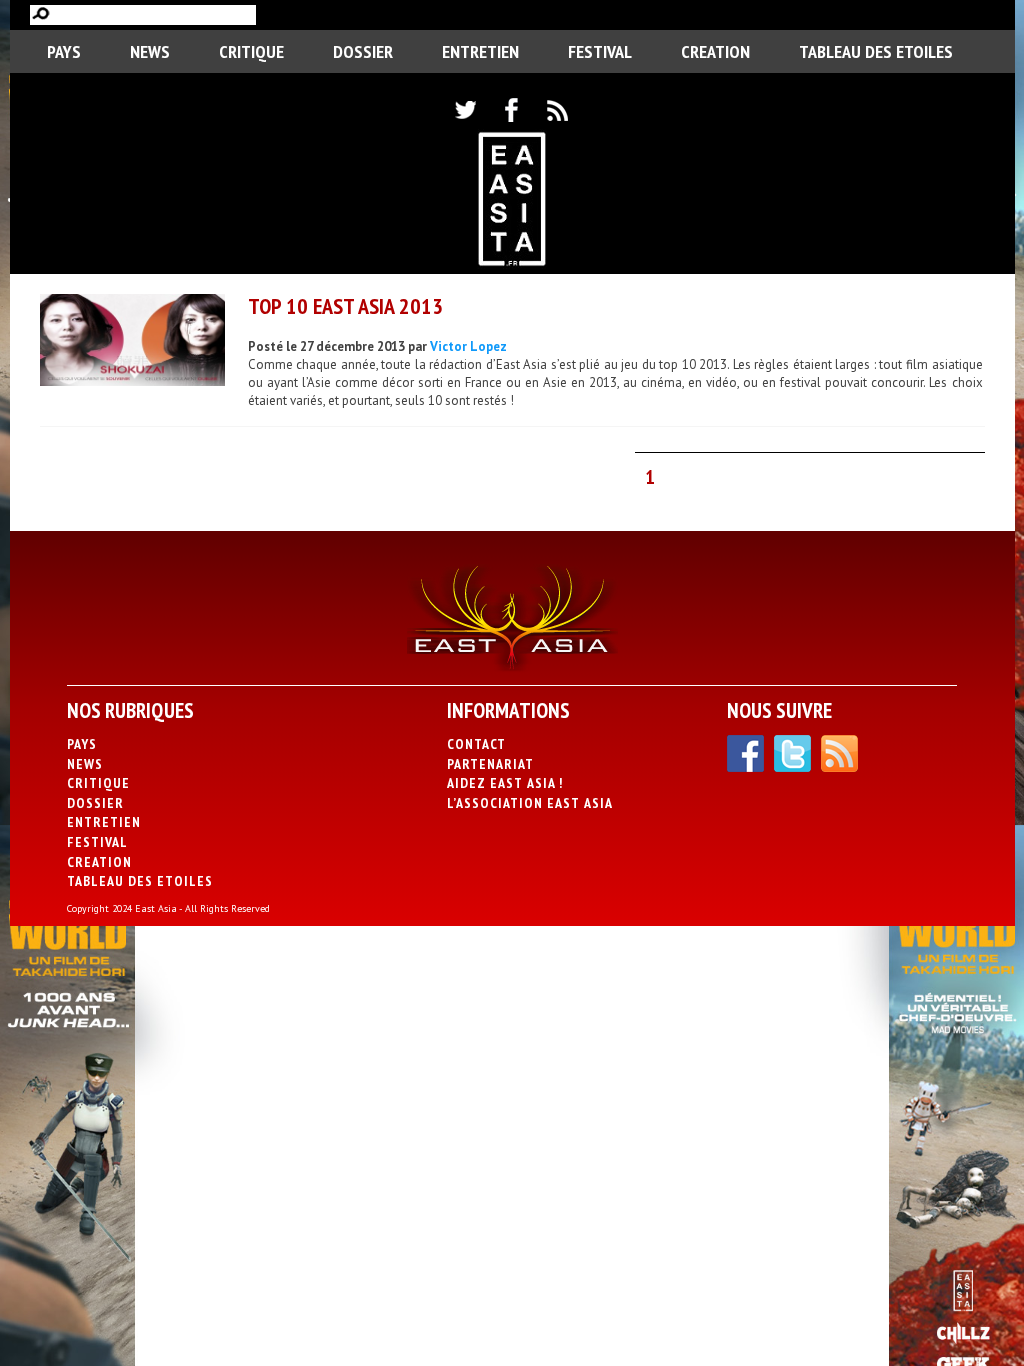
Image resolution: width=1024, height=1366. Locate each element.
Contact (476, 744)
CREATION (715, 51)
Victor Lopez (468, 346)
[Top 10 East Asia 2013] (132, 342)
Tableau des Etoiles (876, 51)
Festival (600, 51)
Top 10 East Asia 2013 (345, 306)
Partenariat (490, 764)
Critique (251, 51)
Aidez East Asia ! (505, 783)
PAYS (64, 51)
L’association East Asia (530, 803)
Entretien (480, 51)
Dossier (363, 51)
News (150, 51)
